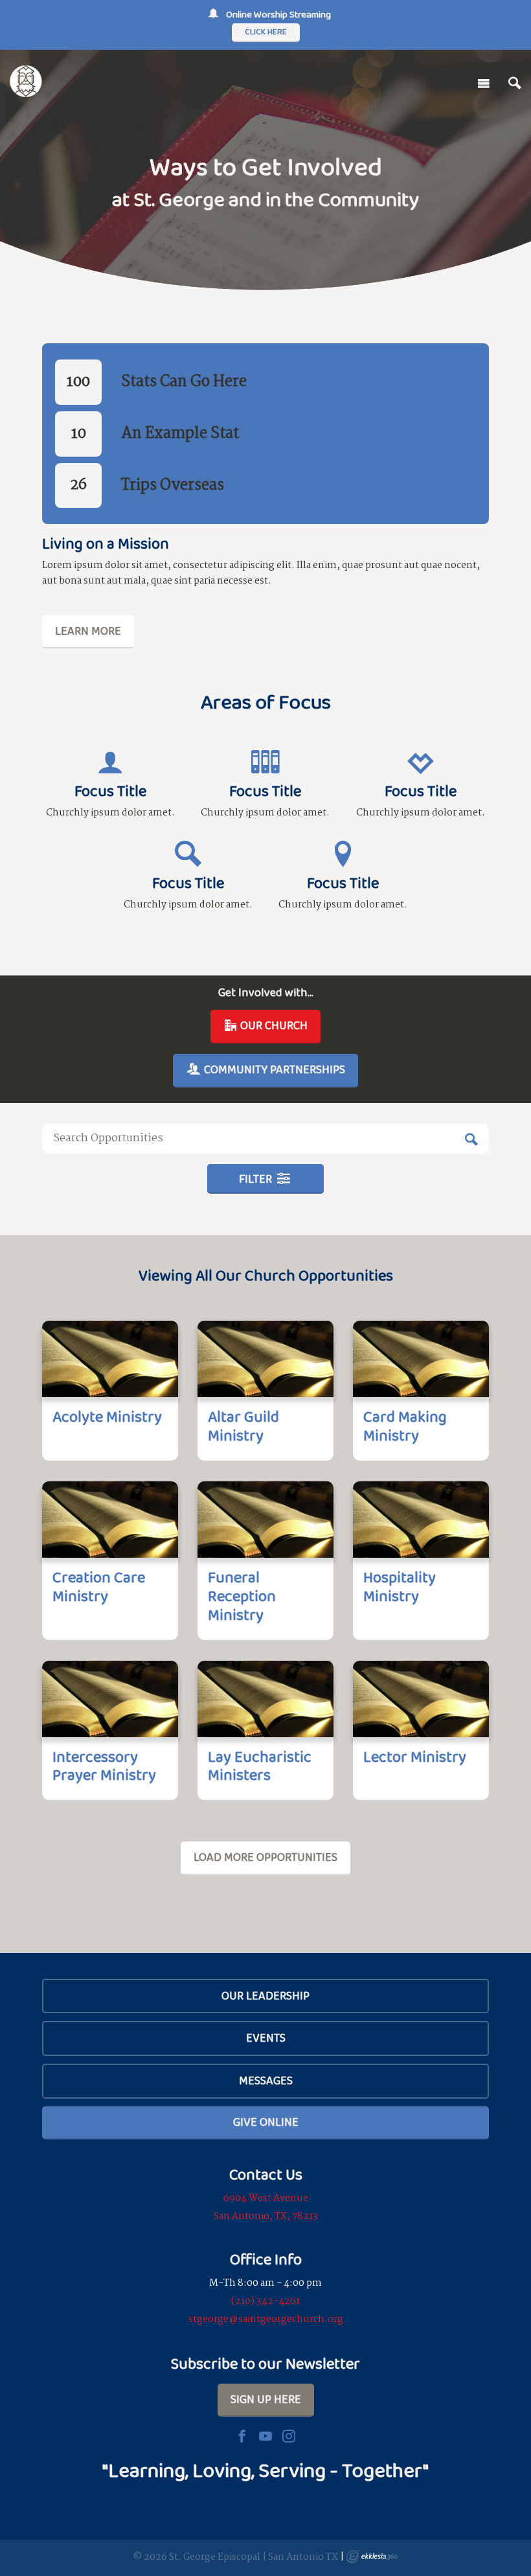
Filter (257, 1179)
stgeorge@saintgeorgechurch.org (266, 2320)
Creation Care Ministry (99, 1586)
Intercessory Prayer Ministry (104, 1766)
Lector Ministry (415, 1756)
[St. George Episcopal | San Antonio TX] (26, 81)
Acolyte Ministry (107, 1416)
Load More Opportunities (265, 1857)
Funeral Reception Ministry (242, 1596)
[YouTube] (265, 2436)
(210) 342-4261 (265, 2301)
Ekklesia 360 (372, 2557)
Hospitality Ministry (400, 1586)
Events (266, 2038)
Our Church (273, 1025)
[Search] (515, 84)
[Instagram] (289, 2436)
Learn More (88, 631)
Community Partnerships (273, 1069)
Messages (266, 2080)
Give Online (266, 2122)
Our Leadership (265, 1996)
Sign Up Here (266, 2399)
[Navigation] (484, 84)
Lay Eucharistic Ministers (260, 1766)
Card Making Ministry (405, 1426)
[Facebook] (242, 2436)
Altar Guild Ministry (243, 1426)
